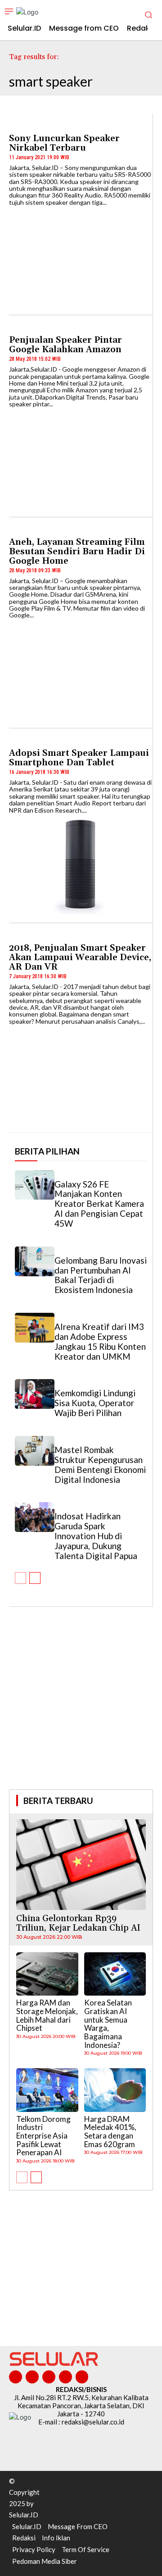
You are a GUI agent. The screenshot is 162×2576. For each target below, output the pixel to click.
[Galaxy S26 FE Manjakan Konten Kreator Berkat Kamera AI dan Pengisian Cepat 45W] (35, 1185)
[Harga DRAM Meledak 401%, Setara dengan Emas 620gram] (115, 2090)
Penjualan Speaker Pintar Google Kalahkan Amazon (66, 345)
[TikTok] (49, 2377)
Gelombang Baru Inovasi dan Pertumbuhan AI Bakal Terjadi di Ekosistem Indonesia (101, 1275)
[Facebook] (16, 2377)
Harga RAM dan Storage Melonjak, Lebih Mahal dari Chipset (47, 2015)
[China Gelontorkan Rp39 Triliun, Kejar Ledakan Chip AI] (81, 1865)
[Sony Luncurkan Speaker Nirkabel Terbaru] (81, 256)
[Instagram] (32, 2377)
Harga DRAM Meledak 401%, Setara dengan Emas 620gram (110, 2132)
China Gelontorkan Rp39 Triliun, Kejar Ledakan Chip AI (78, 1923)
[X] (65, 2377)
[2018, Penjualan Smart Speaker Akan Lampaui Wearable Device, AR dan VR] (81, 1075)
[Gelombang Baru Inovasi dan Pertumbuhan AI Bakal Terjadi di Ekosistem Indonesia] (35, 1261)
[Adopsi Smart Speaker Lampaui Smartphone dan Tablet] (81, 864)
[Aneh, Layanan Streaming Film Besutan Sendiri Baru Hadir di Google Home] (81, 669)
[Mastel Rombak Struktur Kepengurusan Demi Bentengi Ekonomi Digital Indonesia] (35, 1451)
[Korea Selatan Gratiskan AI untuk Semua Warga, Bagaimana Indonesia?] (115, 1974)
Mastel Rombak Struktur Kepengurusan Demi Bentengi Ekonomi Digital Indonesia (100, 1465)
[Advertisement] (81, 1711)
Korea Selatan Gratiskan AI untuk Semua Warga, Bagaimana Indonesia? (108, 2024)
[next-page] (35, 1578)
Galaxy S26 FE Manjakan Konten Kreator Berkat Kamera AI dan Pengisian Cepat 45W (99, 1204)
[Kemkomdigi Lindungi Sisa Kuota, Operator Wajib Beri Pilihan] (35, 1394)
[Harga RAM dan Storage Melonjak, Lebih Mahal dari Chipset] (47, 1974)
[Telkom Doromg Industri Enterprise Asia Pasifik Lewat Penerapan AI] (47, 2090)
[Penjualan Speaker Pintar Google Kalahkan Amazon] (81, 458)
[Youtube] (82, 2377)
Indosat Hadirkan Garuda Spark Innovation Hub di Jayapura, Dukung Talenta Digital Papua (96, 1536)
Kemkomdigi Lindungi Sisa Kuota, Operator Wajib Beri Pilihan (95, 1403)
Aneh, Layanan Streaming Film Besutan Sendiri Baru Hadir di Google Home (77, 552)
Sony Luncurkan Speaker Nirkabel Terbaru (64, 143)
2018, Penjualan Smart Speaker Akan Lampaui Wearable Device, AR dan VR (80, 957)
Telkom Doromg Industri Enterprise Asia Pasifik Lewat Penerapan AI (43, 2136)
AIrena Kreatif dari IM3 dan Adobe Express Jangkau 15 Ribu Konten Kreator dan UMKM (100, 1341)
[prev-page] (20, 1578)
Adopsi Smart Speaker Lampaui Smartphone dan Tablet (79, 758)
